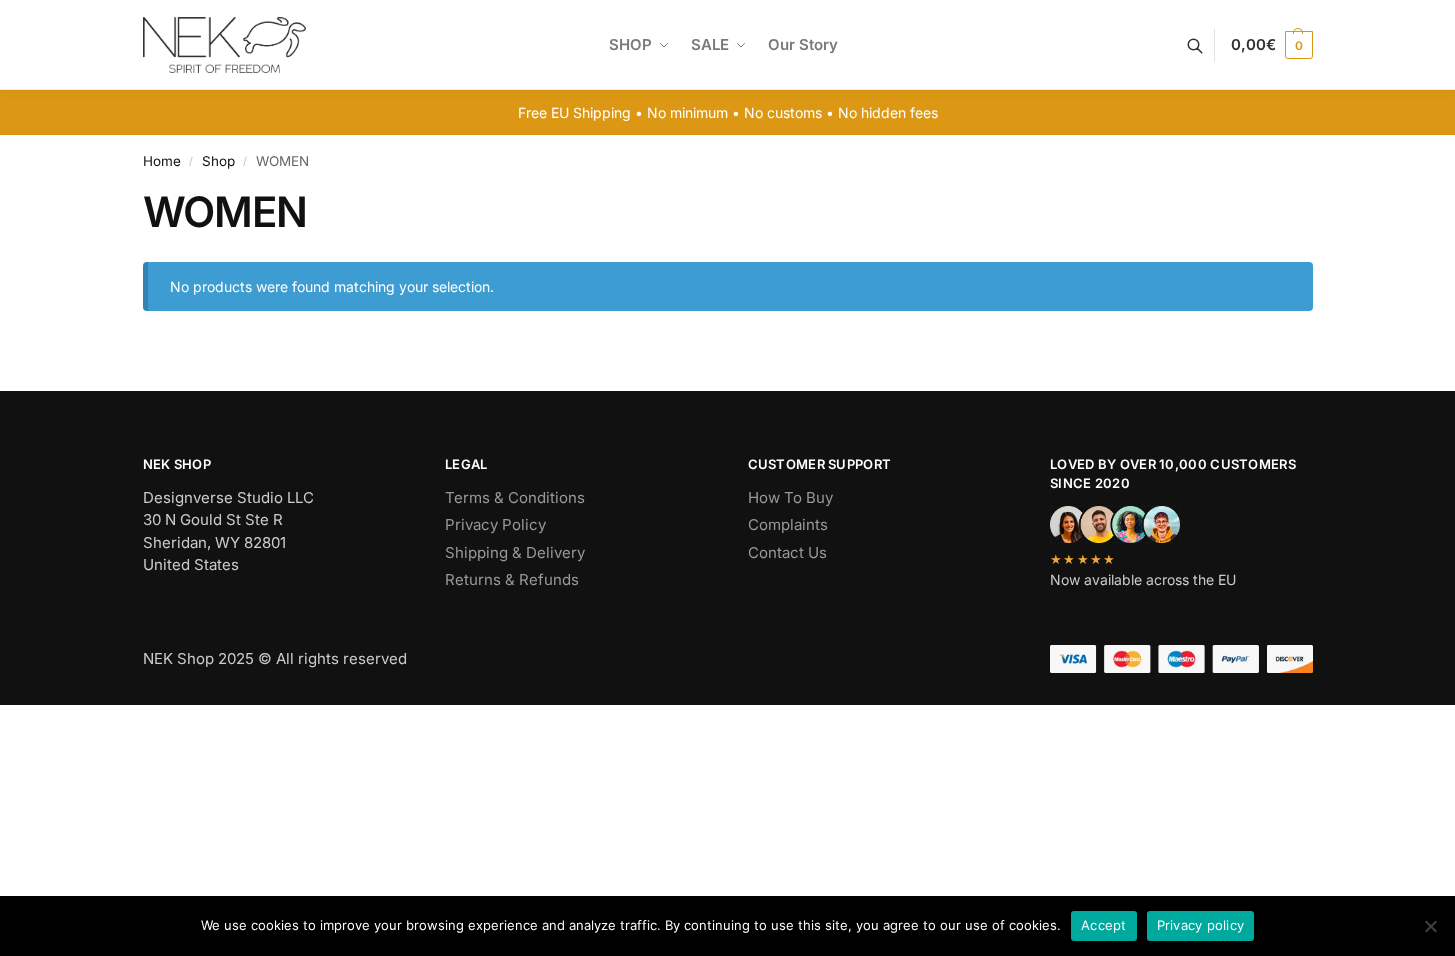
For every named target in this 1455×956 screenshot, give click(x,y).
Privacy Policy (495, 524)
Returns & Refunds (512, 579)
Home (162, 161)
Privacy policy (1201, 925)
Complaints (788, 524)
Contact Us (787, 552)
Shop (218, 161)
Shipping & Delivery (515, 552)
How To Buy (790, 497)
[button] (1271, 45)
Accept (1104, 925)
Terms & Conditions (515, 497)
